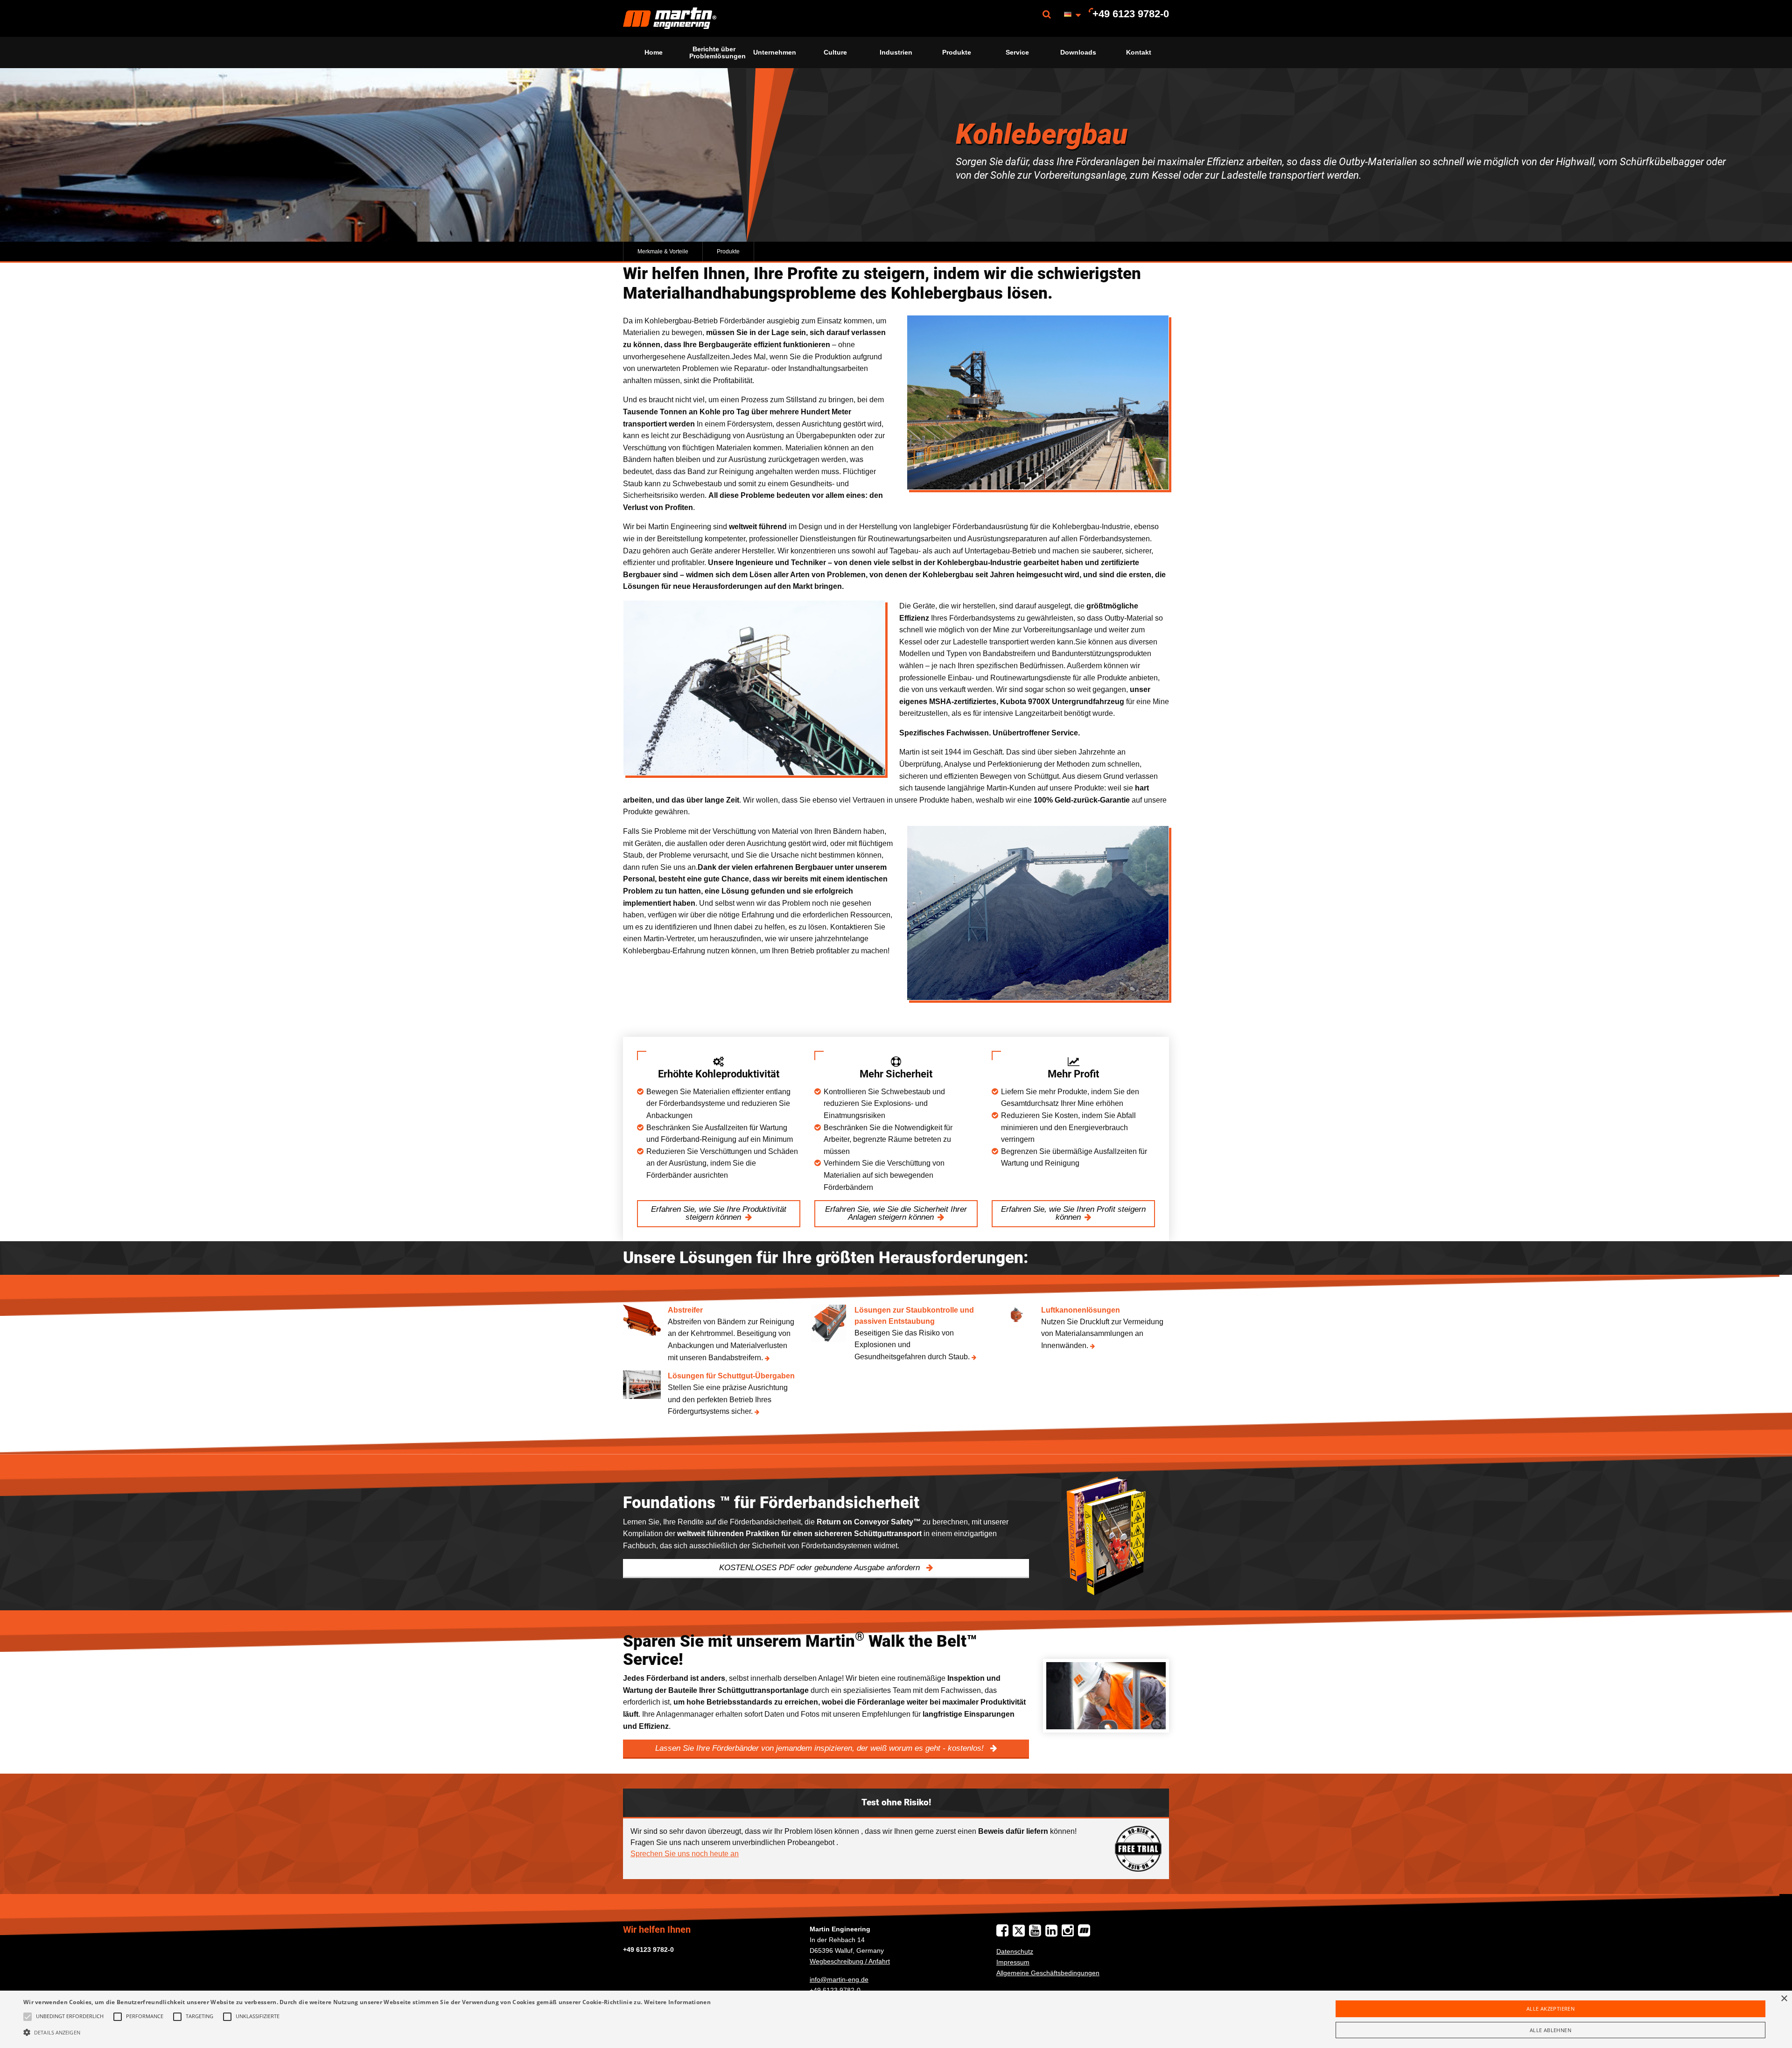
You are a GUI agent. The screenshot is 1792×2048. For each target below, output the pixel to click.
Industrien (896, 52)
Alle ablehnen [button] (1550, 2030)
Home (654, 52)
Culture (835, 52)
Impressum (1013, 1962)
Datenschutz (1015, 1951)
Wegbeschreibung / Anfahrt (850, 1961)
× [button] (1784, 1999)
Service (1017, 52)
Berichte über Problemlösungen (717, 52)
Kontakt (1139, 52)
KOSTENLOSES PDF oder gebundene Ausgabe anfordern (821, 1568)
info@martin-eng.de (839, 1979)
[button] (367, 2032)
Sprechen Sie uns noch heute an (685, 1854)
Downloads (1078, 52)
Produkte (957, 52)
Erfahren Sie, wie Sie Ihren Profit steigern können (1073, 1213)
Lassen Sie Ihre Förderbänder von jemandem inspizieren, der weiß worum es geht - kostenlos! (821, 1748)
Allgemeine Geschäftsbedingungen (1048, 1973)
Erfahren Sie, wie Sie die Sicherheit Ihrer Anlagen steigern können (896, 1213)
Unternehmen (775, 52)
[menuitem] (670, 18)
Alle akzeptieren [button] (1550, 2009)
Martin (670, 18)
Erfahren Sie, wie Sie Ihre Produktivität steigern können (719, 1213)
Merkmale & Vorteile (663, 252)
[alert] (896, 2019)
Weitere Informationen (677, 2002)
